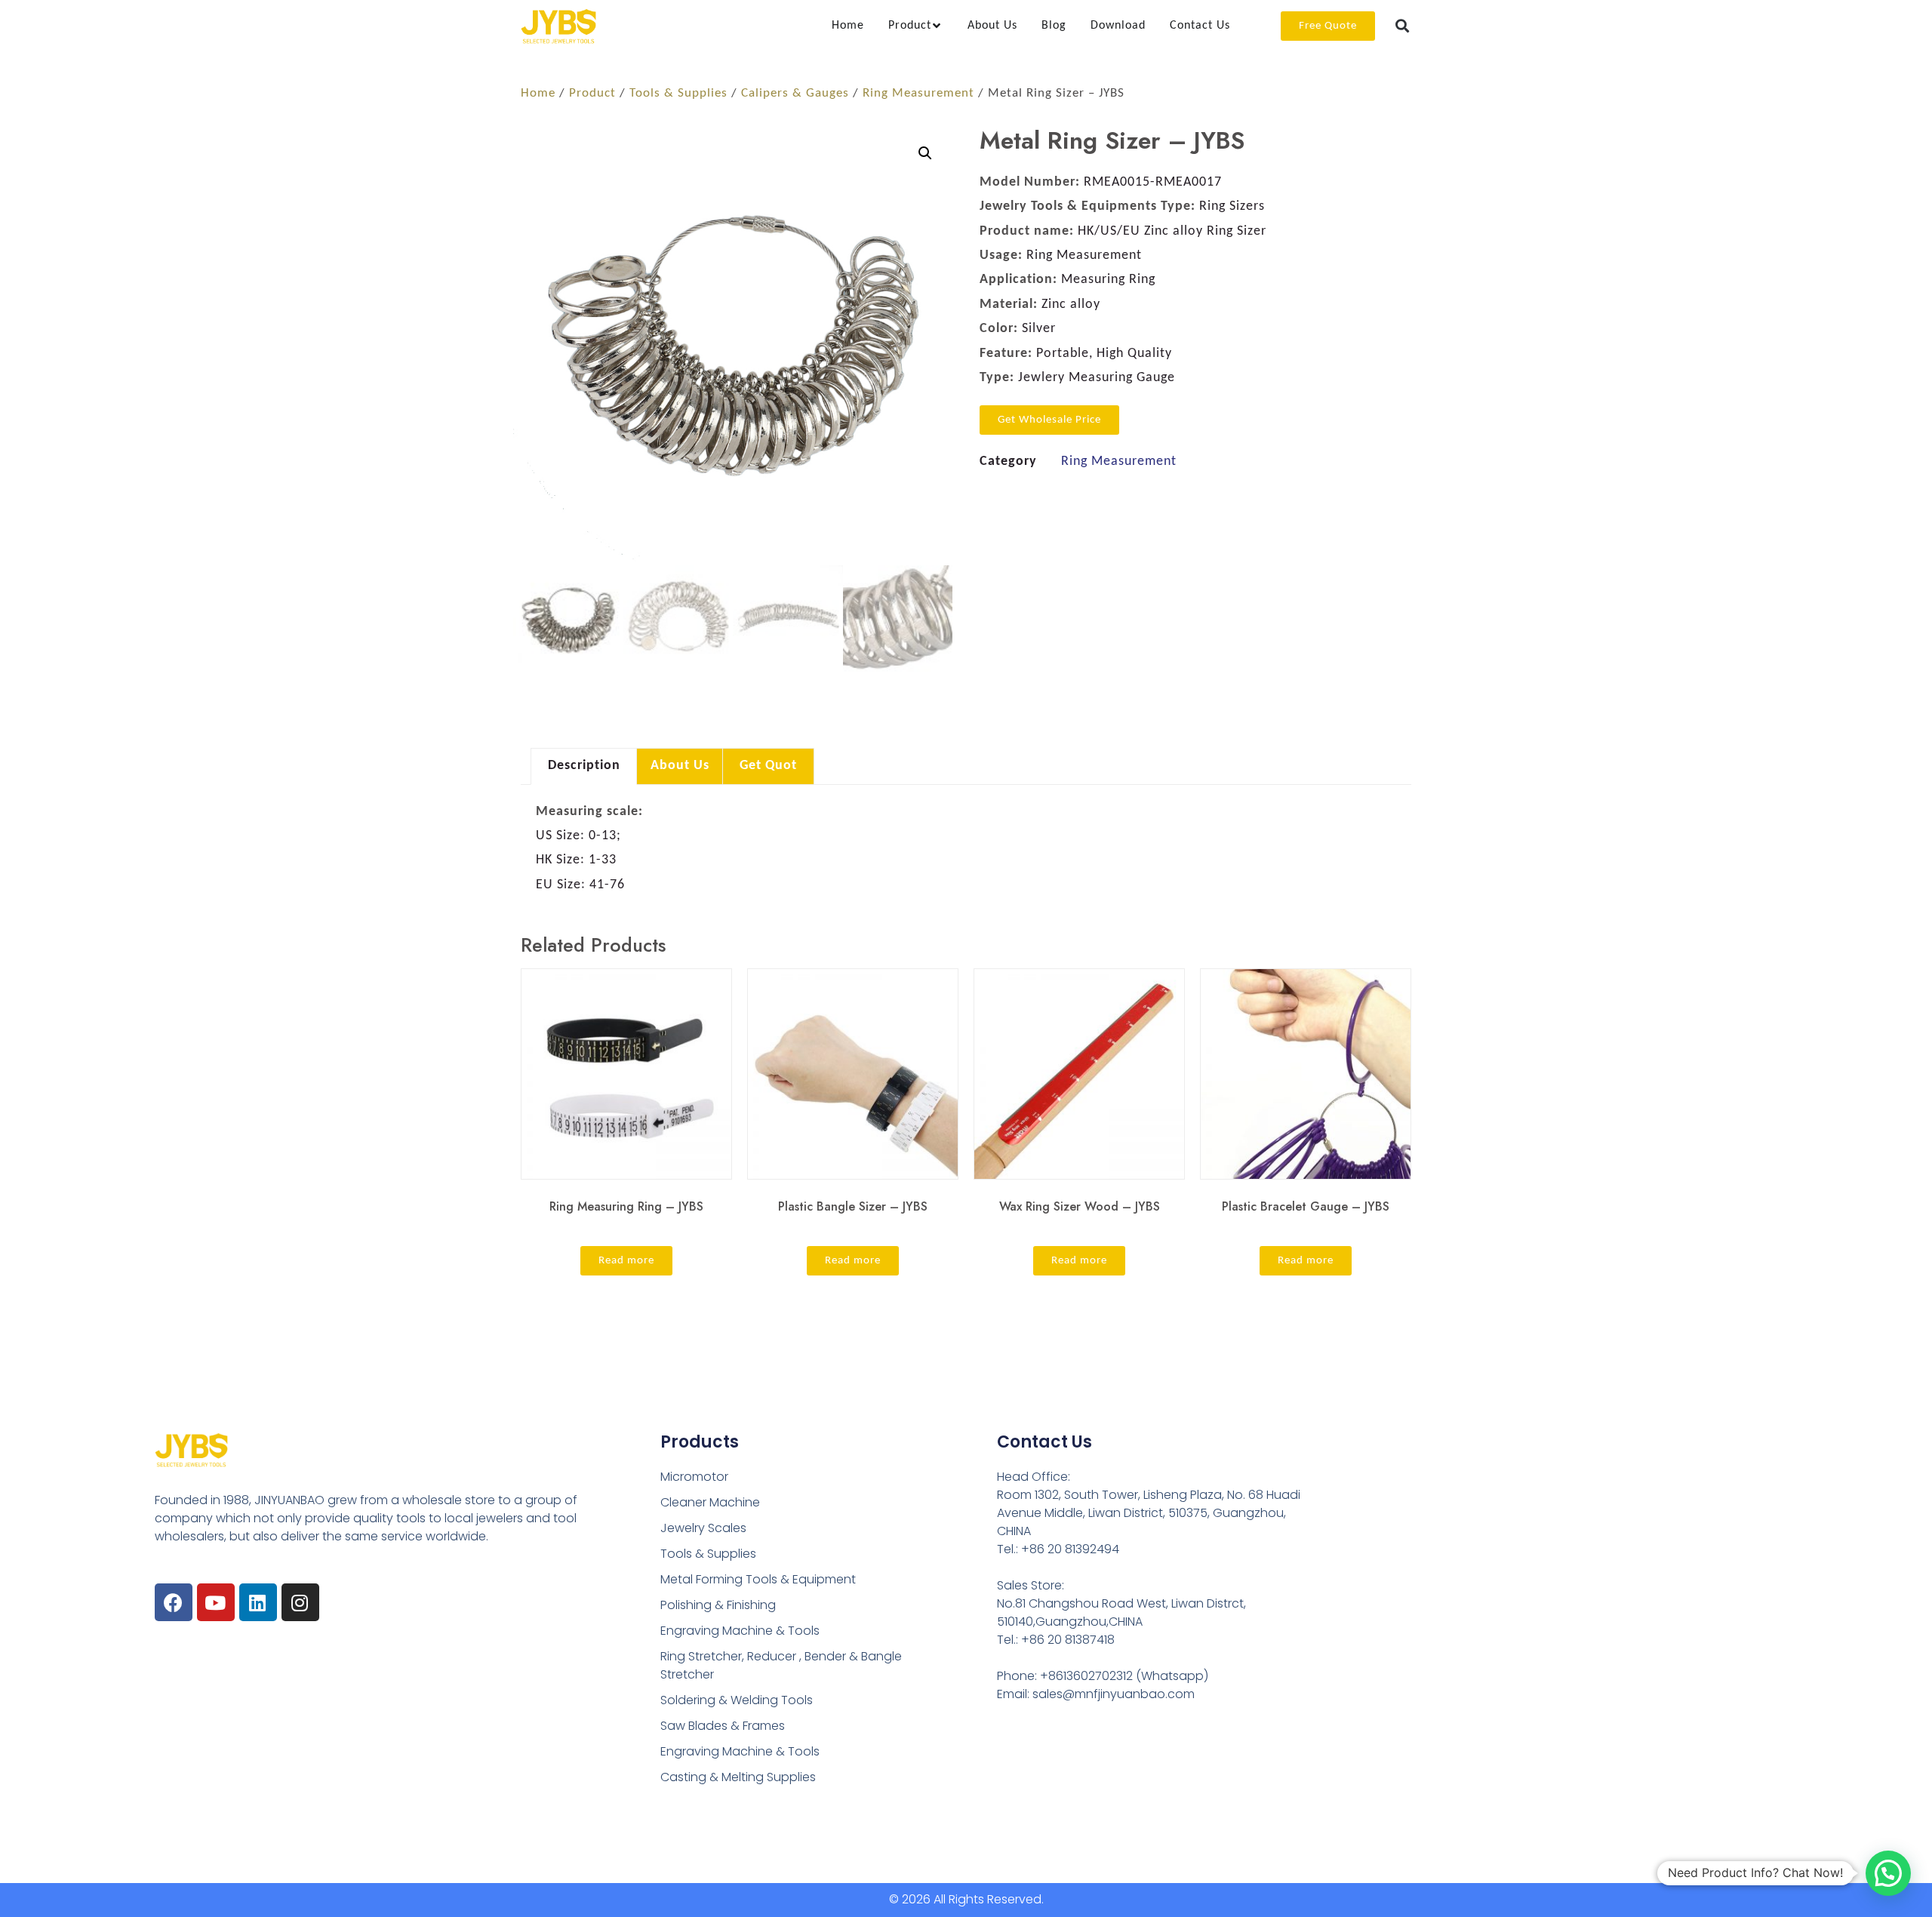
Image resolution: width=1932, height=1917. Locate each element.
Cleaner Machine (710, 1502)
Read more (626, 1261)
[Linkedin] (258, 1602)
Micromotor (694, 1477)
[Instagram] (300, 1602)
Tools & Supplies (678, 94)
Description (584, 766)
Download (1118, 26)
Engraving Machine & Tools (740, 1631)
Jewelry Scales (703, 1528)
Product (592, 94)
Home (848, 26)
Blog (1054, 26)
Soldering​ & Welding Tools (737, 1700)
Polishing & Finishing (718, 1605)
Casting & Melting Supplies (738, 1777)
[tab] (848, 26)
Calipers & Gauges (795, 94)
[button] (1403, 26)
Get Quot (768, 766)
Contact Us (1200, 26)
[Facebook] (174, 1602)
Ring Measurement (918, 94)
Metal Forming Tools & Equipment (758, 1579)
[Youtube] (216, 1602)
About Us (992, 26)
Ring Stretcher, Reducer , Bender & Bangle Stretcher (781, 1665)
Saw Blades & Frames (723, 1726)
